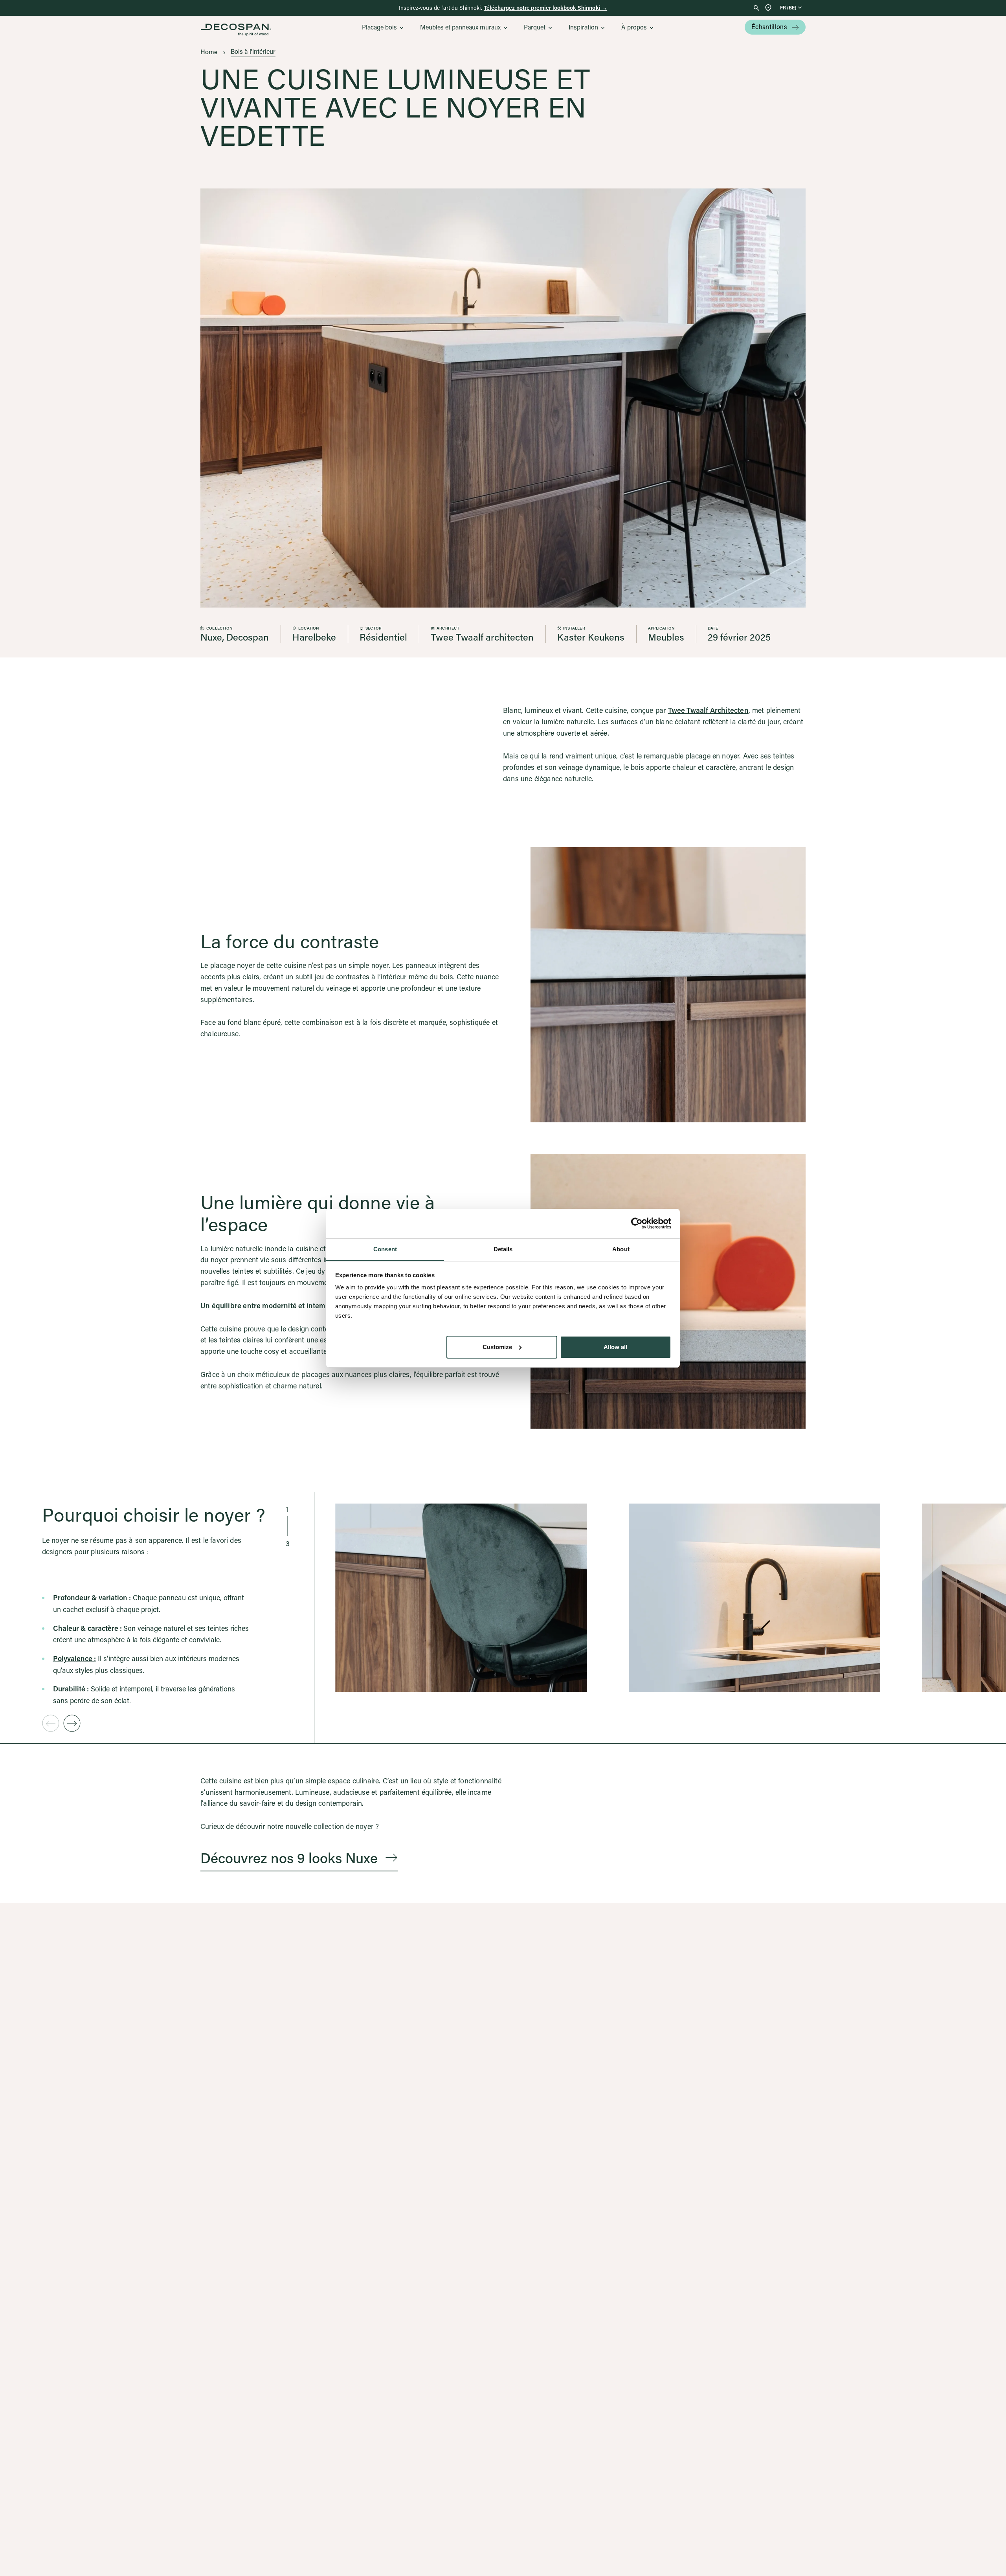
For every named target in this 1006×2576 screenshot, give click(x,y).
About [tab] (621, 1249)
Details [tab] (503, 1249)
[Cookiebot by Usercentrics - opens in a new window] (637, 1223)
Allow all (615, 1347)
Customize (497, 1347)
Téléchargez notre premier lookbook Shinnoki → (545, 8)
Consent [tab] (385, 1249)
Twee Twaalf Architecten (708, 710)
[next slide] (72, 1723)
